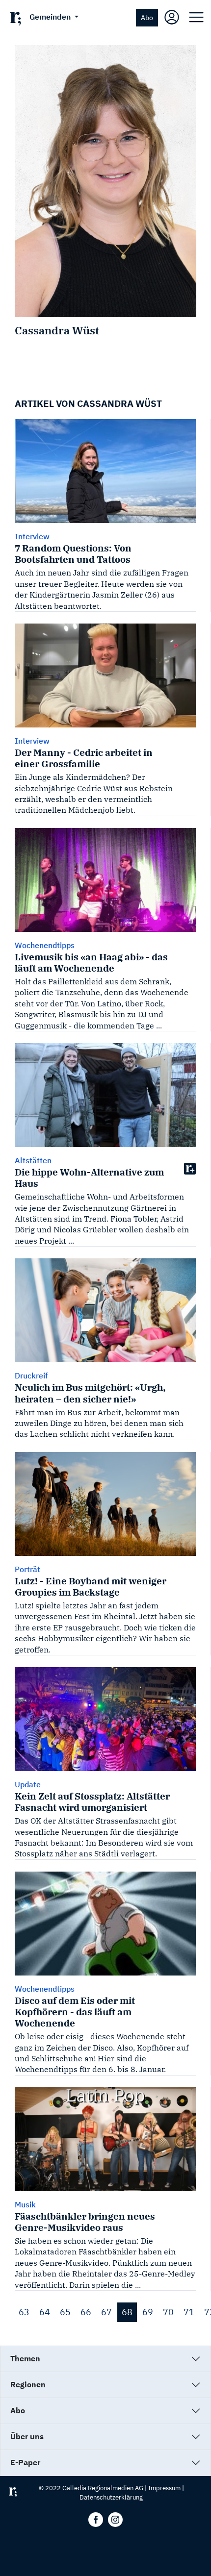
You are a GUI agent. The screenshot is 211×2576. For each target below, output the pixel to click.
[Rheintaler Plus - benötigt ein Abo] (190, 1168)
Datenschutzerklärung (111, 2497)
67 (106, 2312)
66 (86, 2312)
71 (189, 2312)
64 (45, 2312)
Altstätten (33, 1160)
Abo (147, 17)
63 (24, 2312)
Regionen (28, 2384)
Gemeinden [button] (51, 17)
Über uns (27, 2436)
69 (148, 2312)
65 (65, 2312)
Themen (25, 2358)
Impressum (164, 2488)
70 (168, 2312)
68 (127, 2312)
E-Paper (25, 2462)
